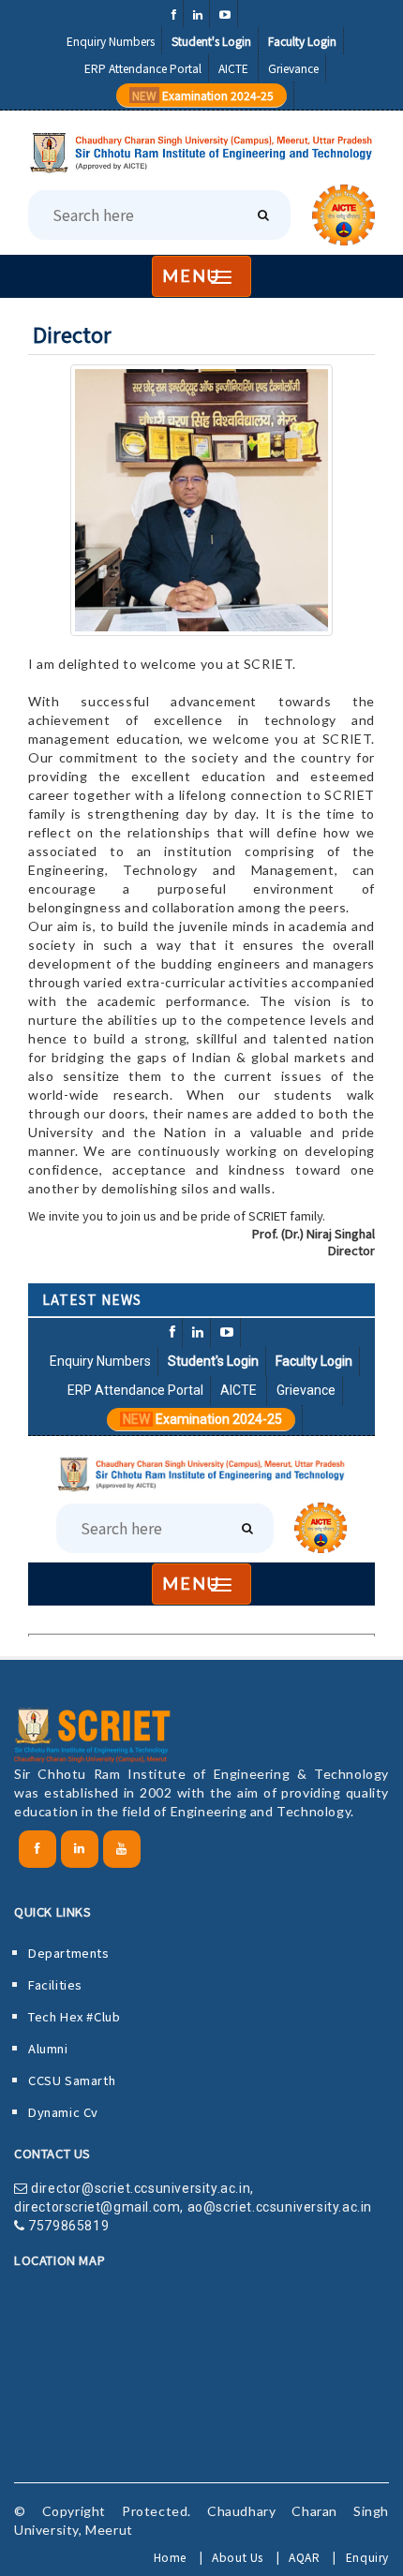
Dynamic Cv (63, 2112)
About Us (238, 2557)
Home (170, 2557)
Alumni (48, 2048)
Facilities (55, 1984)
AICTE (235, 68)
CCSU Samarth (72, 2080)
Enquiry (367, 2557)
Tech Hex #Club (74, 2016)
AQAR (304, 2557)
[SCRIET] (201, 153)
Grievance (293, 68)
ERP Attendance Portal (143, 68)
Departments (69, 1953)
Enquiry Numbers (111, 41)
